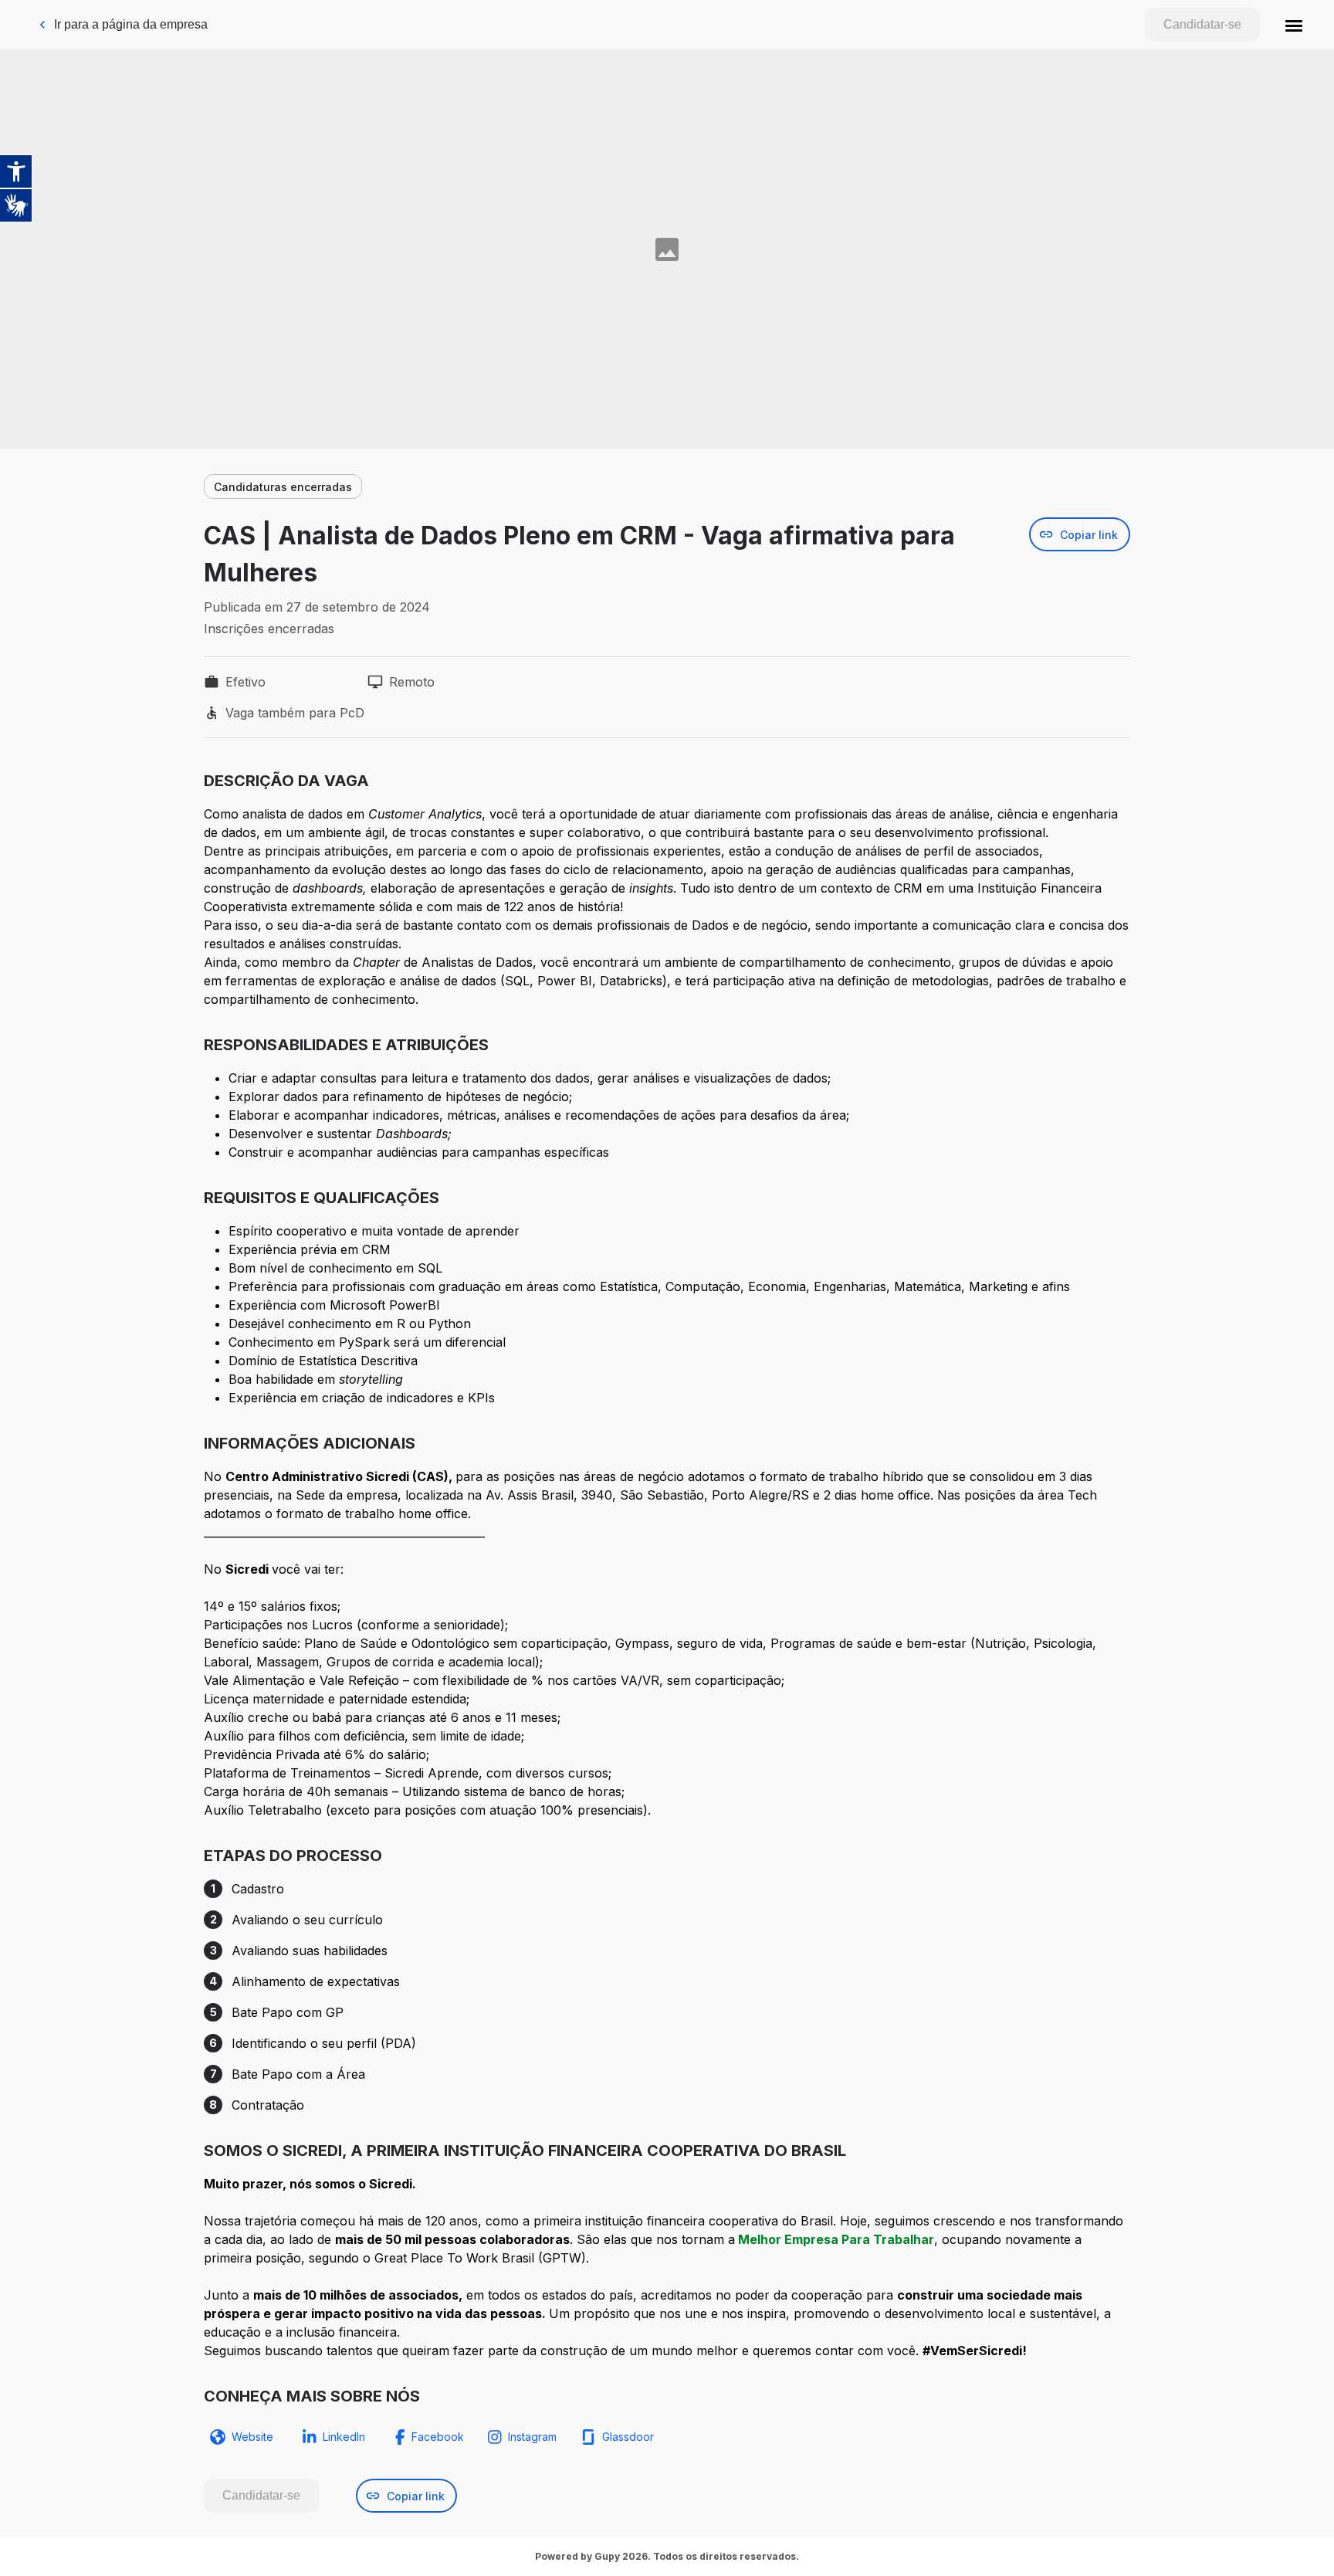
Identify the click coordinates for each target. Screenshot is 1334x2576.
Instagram (532, 2437)
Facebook (438, 2437)
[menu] (1294, 25)
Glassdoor (628, 2437)
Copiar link (1089, 535)
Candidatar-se (1202, 24)
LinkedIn (344, 2437)
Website (252, 2437)
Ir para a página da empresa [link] (131, 24)
